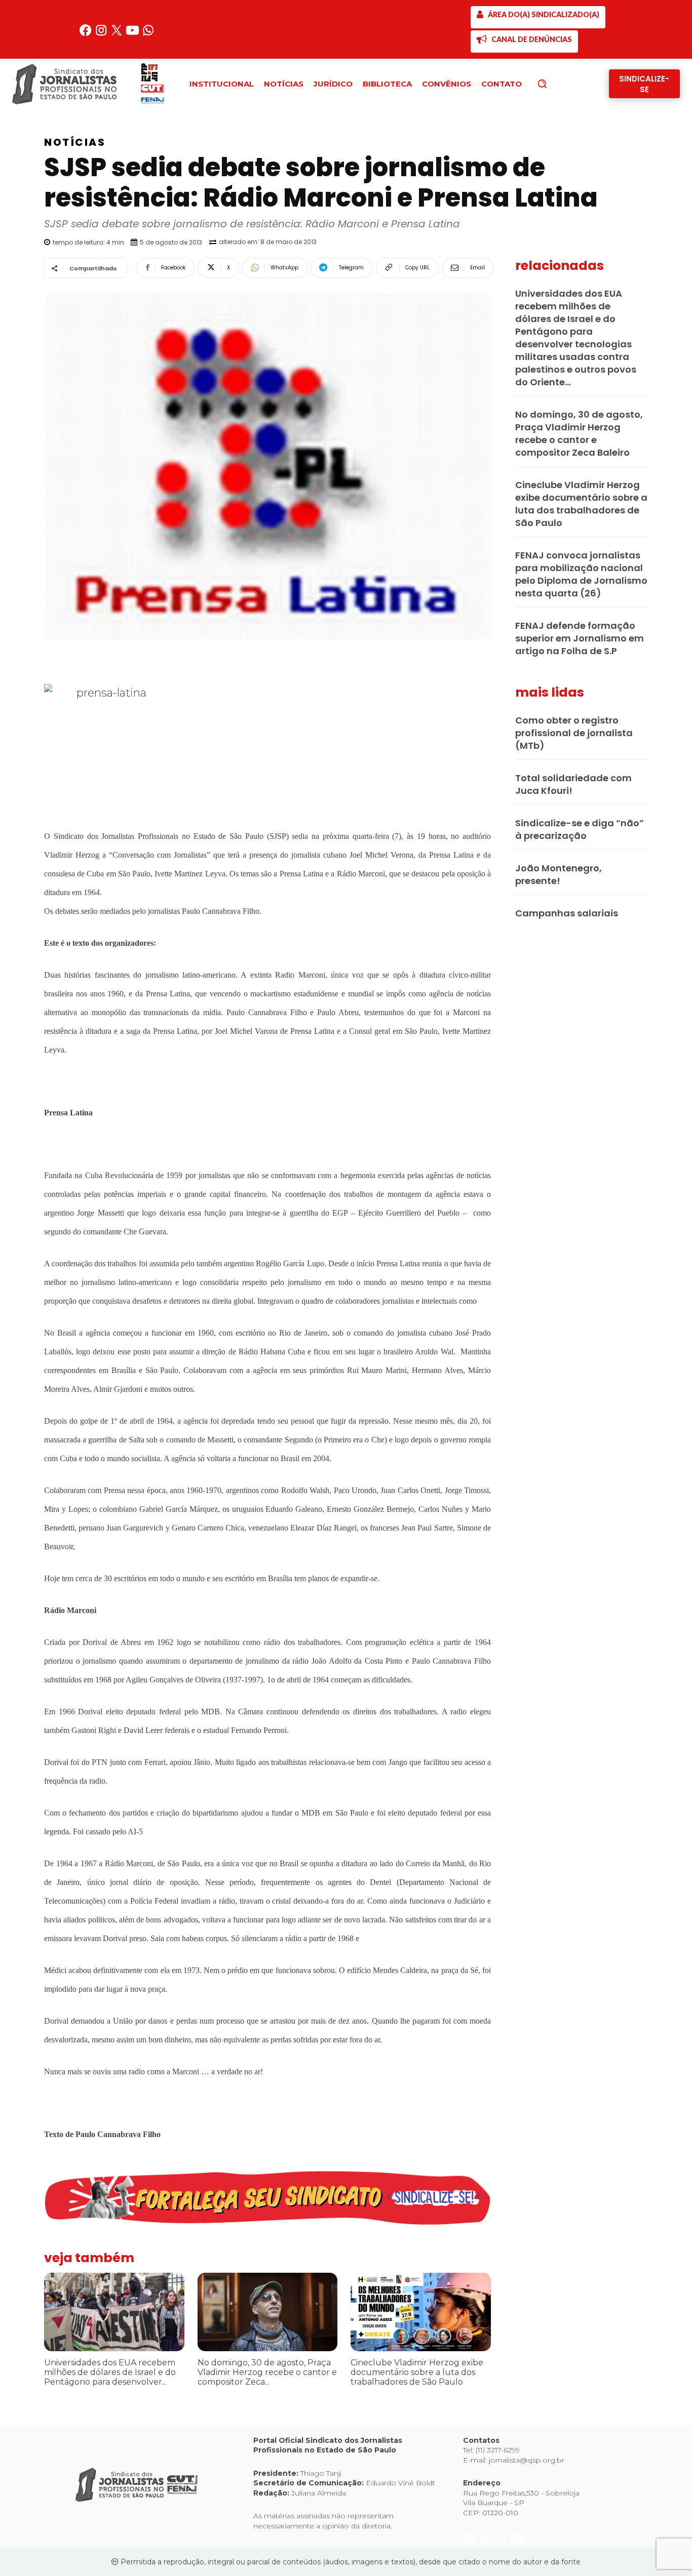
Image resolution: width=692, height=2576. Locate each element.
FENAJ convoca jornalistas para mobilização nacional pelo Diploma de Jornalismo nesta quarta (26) (581, 574)
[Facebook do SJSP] (86, 34)
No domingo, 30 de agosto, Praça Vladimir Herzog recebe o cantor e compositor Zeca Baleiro (579, 433)
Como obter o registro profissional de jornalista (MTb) (574, 733)
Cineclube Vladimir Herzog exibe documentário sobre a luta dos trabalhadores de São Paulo (417, 2372)
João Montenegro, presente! (559, 874)
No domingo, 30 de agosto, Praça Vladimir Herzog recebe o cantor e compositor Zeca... (267, 2372)
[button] (559, 84)
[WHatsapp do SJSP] (148, 34)
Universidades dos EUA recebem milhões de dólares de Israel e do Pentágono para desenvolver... (110, 2372)
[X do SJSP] (118, 34)
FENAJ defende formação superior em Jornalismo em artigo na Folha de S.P (580, 638)
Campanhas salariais (567, 913)
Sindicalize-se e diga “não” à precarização (580, 829)
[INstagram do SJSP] (102, 34)
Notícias (75, 142)
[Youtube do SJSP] (133, 34)
